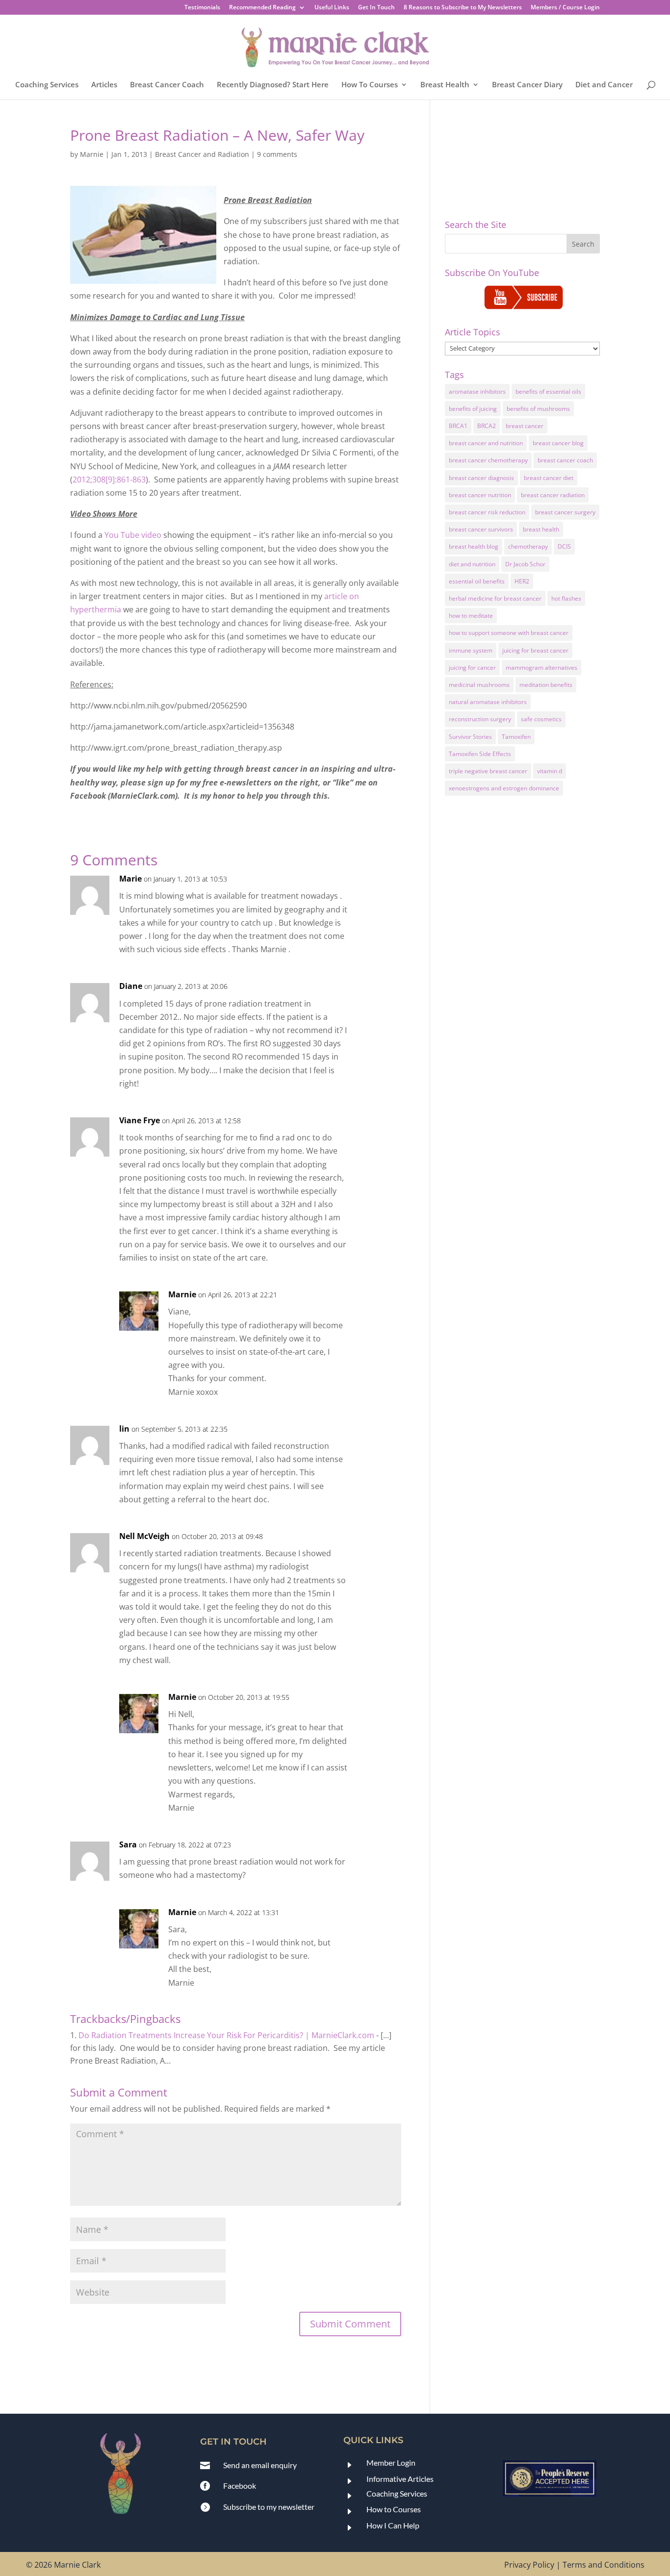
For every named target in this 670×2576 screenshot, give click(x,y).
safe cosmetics (541, 719)
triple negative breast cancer (488, 771)
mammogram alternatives (541, 668)
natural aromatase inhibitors (488, 702)
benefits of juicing (473, 409)
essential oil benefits (477, 581)
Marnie (92, 154)
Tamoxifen (516, 737)
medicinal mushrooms (479, 685)
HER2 (522, 581)
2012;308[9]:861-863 (109, 480)
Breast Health (445, 85)
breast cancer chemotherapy (488, 460)
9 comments (277, 154)
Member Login (391, 2462)
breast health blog (474, 546)
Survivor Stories (470, 737)
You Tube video (133, 535)
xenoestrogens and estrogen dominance (504, 788)
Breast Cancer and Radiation (202, 154)
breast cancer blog (558, 443)
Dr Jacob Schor (525, 564)
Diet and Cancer (604, 85)
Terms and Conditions (604, 2565)
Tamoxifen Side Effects (480, 754)
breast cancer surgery (565, 512)
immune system (471, 650)
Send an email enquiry (260, 2465)
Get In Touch (376, 8)
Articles (104, 85)
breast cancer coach (565, 460)
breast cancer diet (549, 478)
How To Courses (370, 85)
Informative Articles (400, 2479)
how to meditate (471, 616)
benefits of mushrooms (538, 409)
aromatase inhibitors (477, 391)
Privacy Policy (529, 2565)
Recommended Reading (262, 8)
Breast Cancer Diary (527, 85)
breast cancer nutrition (480, 495)
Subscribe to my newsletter (269, 2507)
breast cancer (525, 426)
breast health (541, 529)
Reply (378, 888)
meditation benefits (546, 685)
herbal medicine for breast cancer (495, 598)
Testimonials (202, 8)
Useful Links (332, 8)
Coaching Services (47, 85)
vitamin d (550, 771)
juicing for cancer (472, 668)
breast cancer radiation (553, 495)
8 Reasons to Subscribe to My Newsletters (463, 8)
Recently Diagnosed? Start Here (273, 85)
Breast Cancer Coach (167, 85)
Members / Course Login (565, 8)
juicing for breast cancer (535, 650)
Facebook (240, 2486)
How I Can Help (393, 2525)
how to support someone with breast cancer (509, 633)
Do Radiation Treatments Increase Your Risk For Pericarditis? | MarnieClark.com (226, 2035)
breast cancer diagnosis (481, 478)
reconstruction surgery (480, 719)
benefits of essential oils (548, 391)
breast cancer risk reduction (487, 512)
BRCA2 (487, 426)
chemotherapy (528, 546)
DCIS (564, 546)
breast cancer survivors (481, 529)
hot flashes (566, 598)
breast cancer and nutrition (486, 443)
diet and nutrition (472, 564)
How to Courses (394, 2509)
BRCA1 (458, 426)
